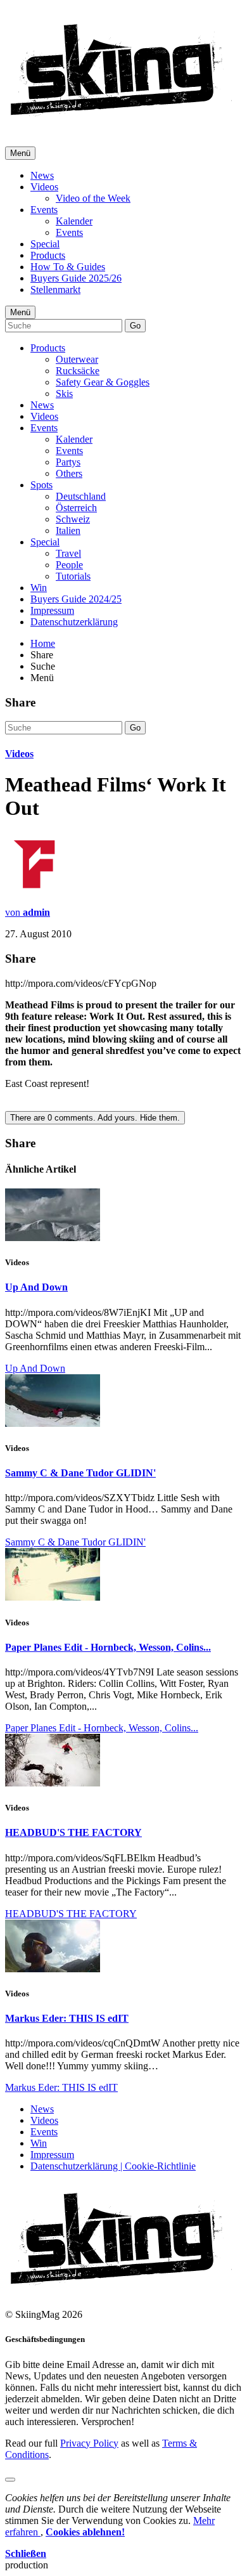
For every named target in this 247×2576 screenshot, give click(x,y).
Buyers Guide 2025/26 (76, 278)
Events (44, 210)
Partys (68, 462)
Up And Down (36, 1287)
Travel (68, 553)
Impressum (52, 610)
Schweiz (73, 519)
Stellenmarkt (55, 289)
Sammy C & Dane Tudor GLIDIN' (80, 1473)
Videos (44, 187)
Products (48, 255)
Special (45, 244)
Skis (64, 394)
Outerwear (77, 359)
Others (69, 473)
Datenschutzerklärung (74, 622)
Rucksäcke (78, 371)
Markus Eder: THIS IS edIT (67, 2018)
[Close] (10, 2480)
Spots (41, 485)
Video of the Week (93, 198)
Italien (68, 530)
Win (39, 588)
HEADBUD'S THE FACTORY (73, 1832)
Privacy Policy (89, 2443)
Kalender (74, 221)
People (69, 565)
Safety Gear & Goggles (103, 382)
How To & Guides (68, 267)
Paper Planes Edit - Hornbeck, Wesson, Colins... (108, 1647)
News (42, 175)
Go (135, 326)
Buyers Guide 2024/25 (76, 599)
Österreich (76, 508)
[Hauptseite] (121, 120)
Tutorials (73, 576)
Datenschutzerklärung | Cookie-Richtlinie (113, 2166)
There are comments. (95, 1118)
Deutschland (81, 496)
